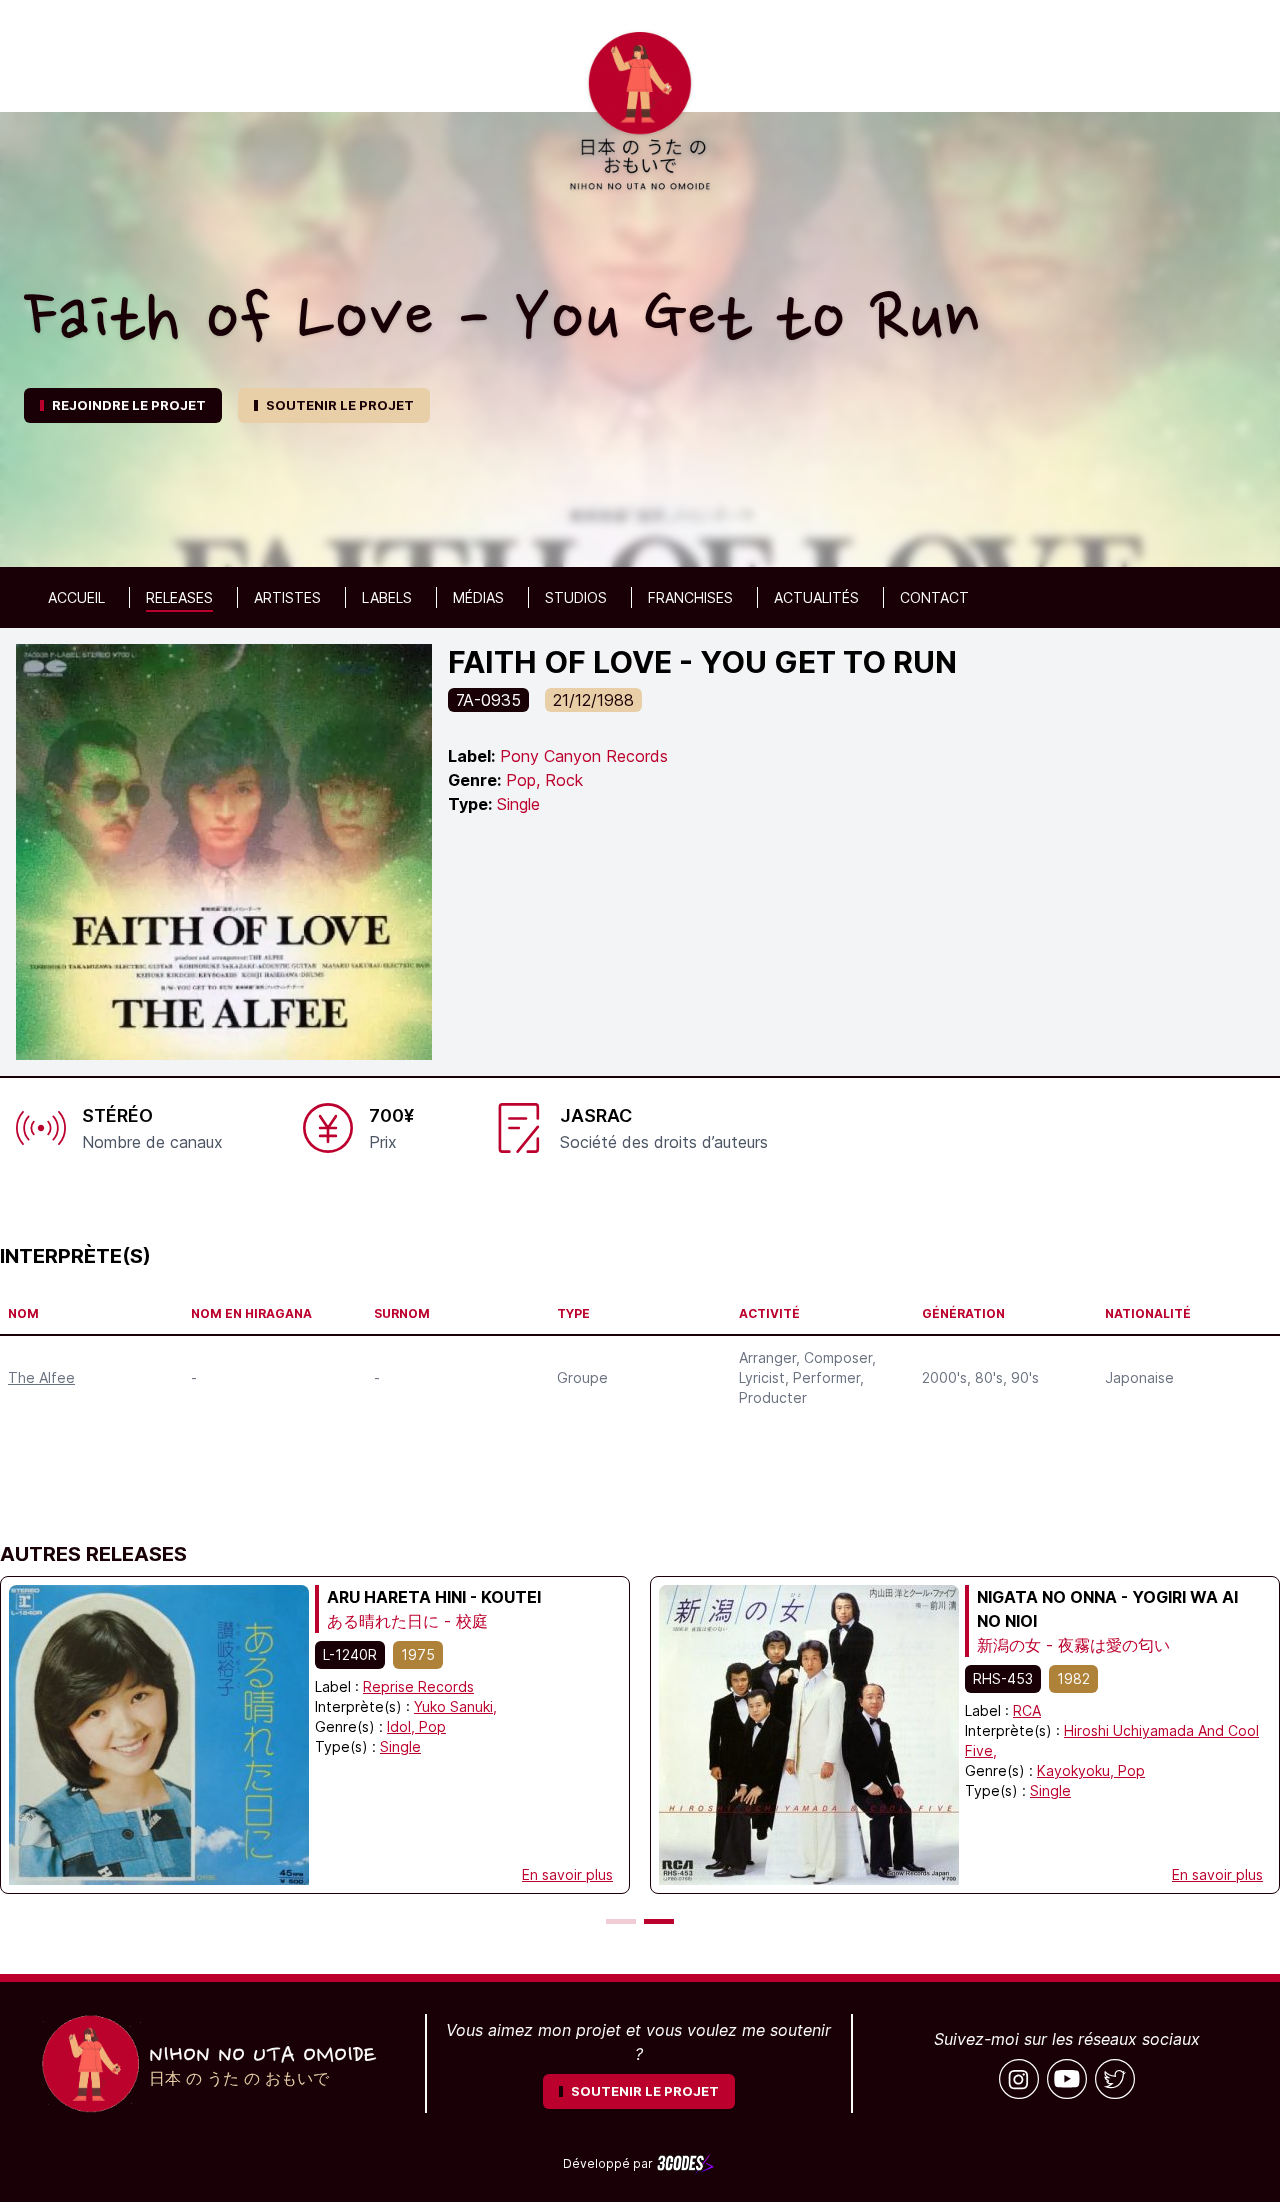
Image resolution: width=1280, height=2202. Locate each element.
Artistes (287, 597)
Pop (432, 1726)
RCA (1027, 1710)
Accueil (76, 597)
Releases (179, 597)
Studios (576, 597)
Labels (387, 597)
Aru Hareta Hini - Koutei (434, 1597)
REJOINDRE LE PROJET (129, 405)
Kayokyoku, (1077, 1770)
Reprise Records (418, 1686)
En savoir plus (567, 1874)
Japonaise (1139, 1377)
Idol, (403, 1726)
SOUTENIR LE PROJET (340, 405)
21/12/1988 (593, 700)
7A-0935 (488, 700)
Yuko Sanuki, (455, 1706)
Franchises (690, 597)
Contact (934, 597)
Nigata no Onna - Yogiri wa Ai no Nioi (1107, 1609)
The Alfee (41, 1377)
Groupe (582, 1377)
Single (400, 1746)
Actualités (816, 597)
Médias (478, 597)
